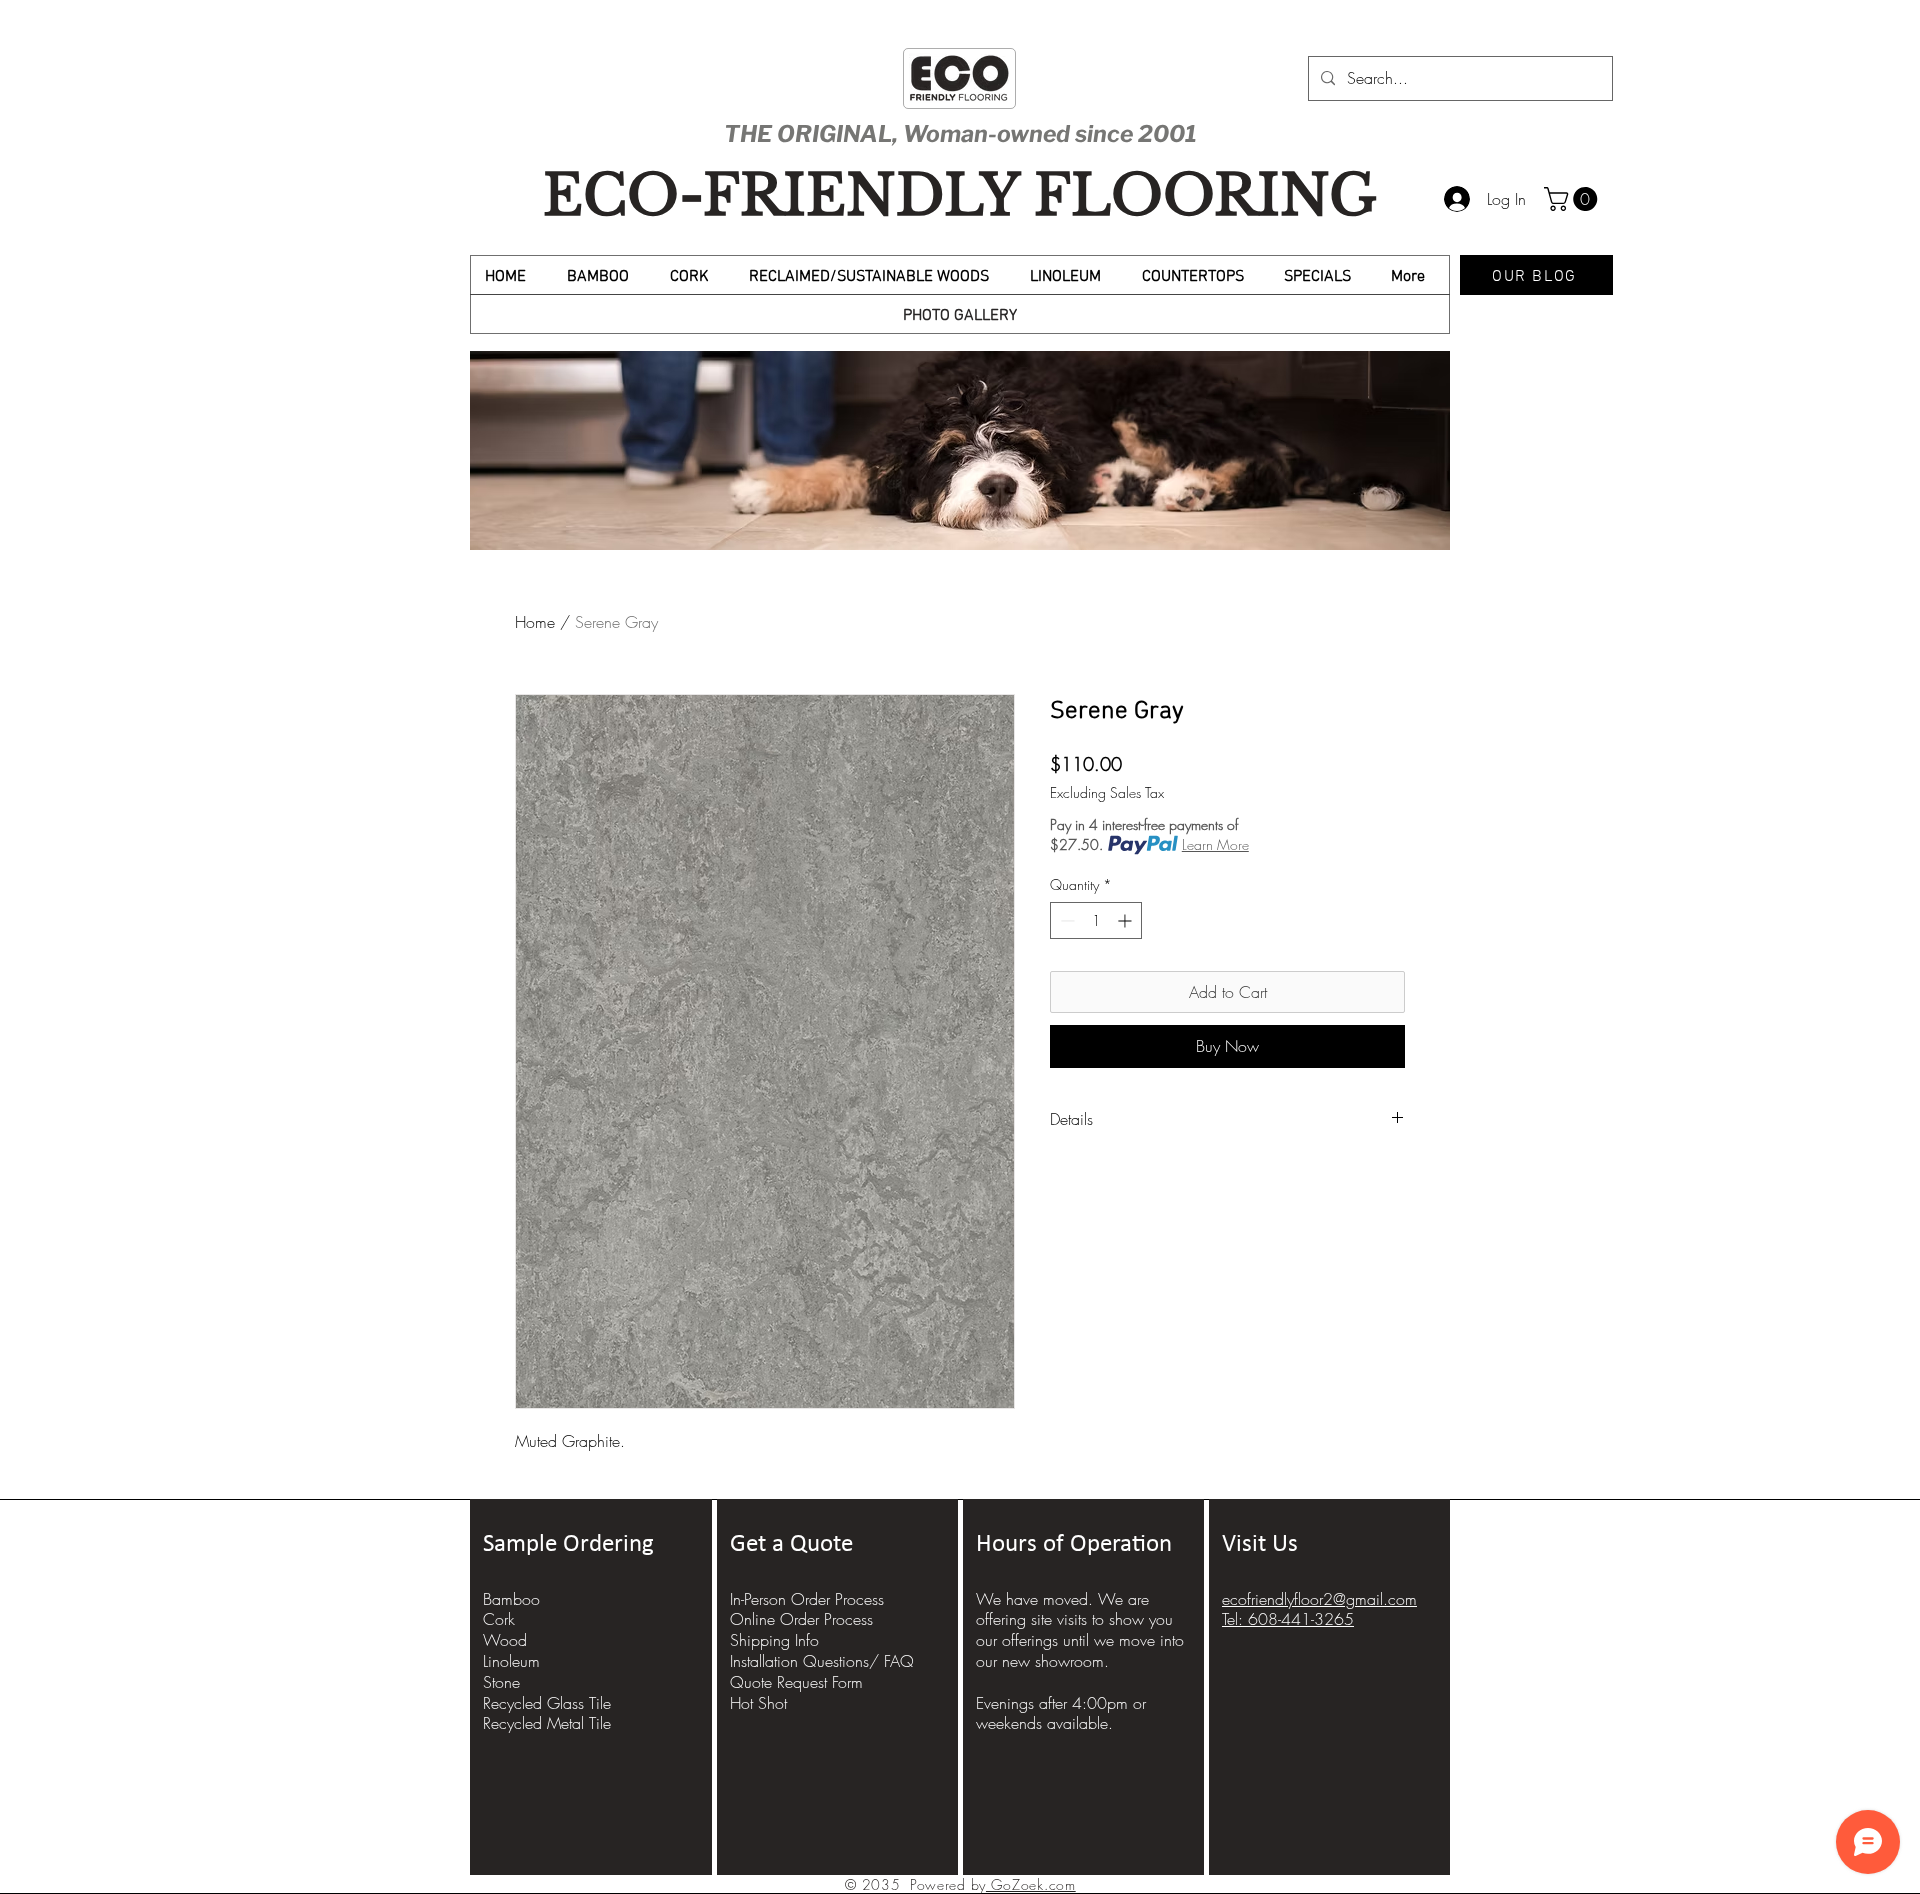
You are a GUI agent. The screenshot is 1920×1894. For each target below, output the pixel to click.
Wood (505, 1640)
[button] (1573, 199)
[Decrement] (1065, 920)
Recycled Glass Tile (547, 1703)
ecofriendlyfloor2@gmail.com (1319, 1599)
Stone (501, 1682)
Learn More (1215, 844)
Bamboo (511, 1599)
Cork (499, 1619)
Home (535, 622)
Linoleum (511, 1661)
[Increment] (1126, 920)
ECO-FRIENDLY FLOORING (960, 196)
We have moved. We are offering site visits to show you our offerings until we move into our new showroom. (1080, 1630)
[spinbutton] (1096, 920)
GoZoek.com (1031, 1884)
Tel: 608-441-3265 (1288, 1619)
